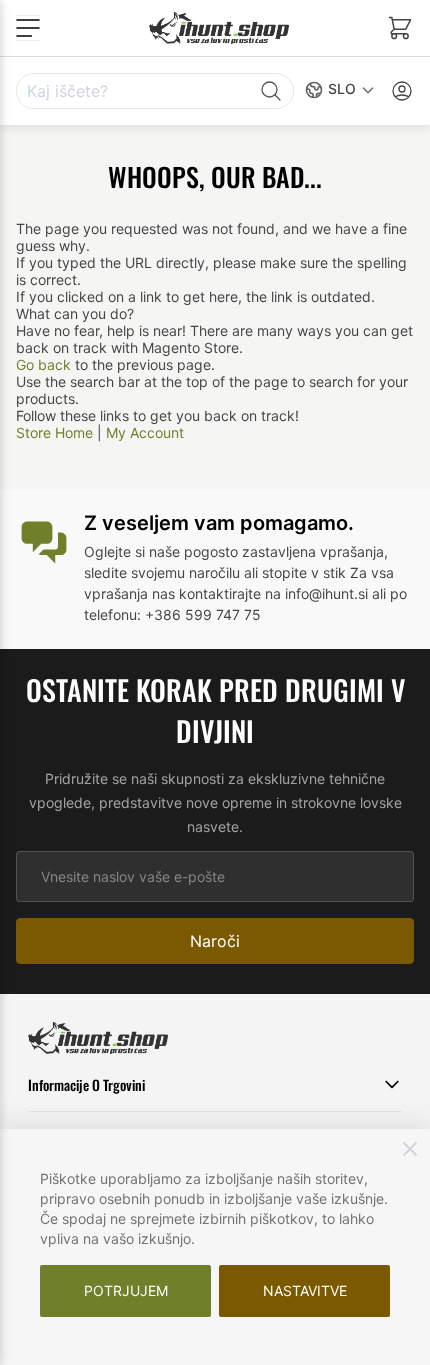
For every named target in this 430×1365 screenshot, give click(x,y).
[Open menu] (28, 28)
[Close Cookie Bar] (410, 1149)
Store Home (54, 432)
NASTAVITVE (305, 1290)
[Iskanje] (271, 91)
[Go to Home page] (219, 27)
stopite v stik (304, 572)
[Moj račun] (402, 91)
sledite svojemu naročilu (162, 572)
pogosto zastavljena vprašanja (284, 551)
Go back (43, 364)
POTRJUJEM (126, 1290)
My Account (145, 432)
